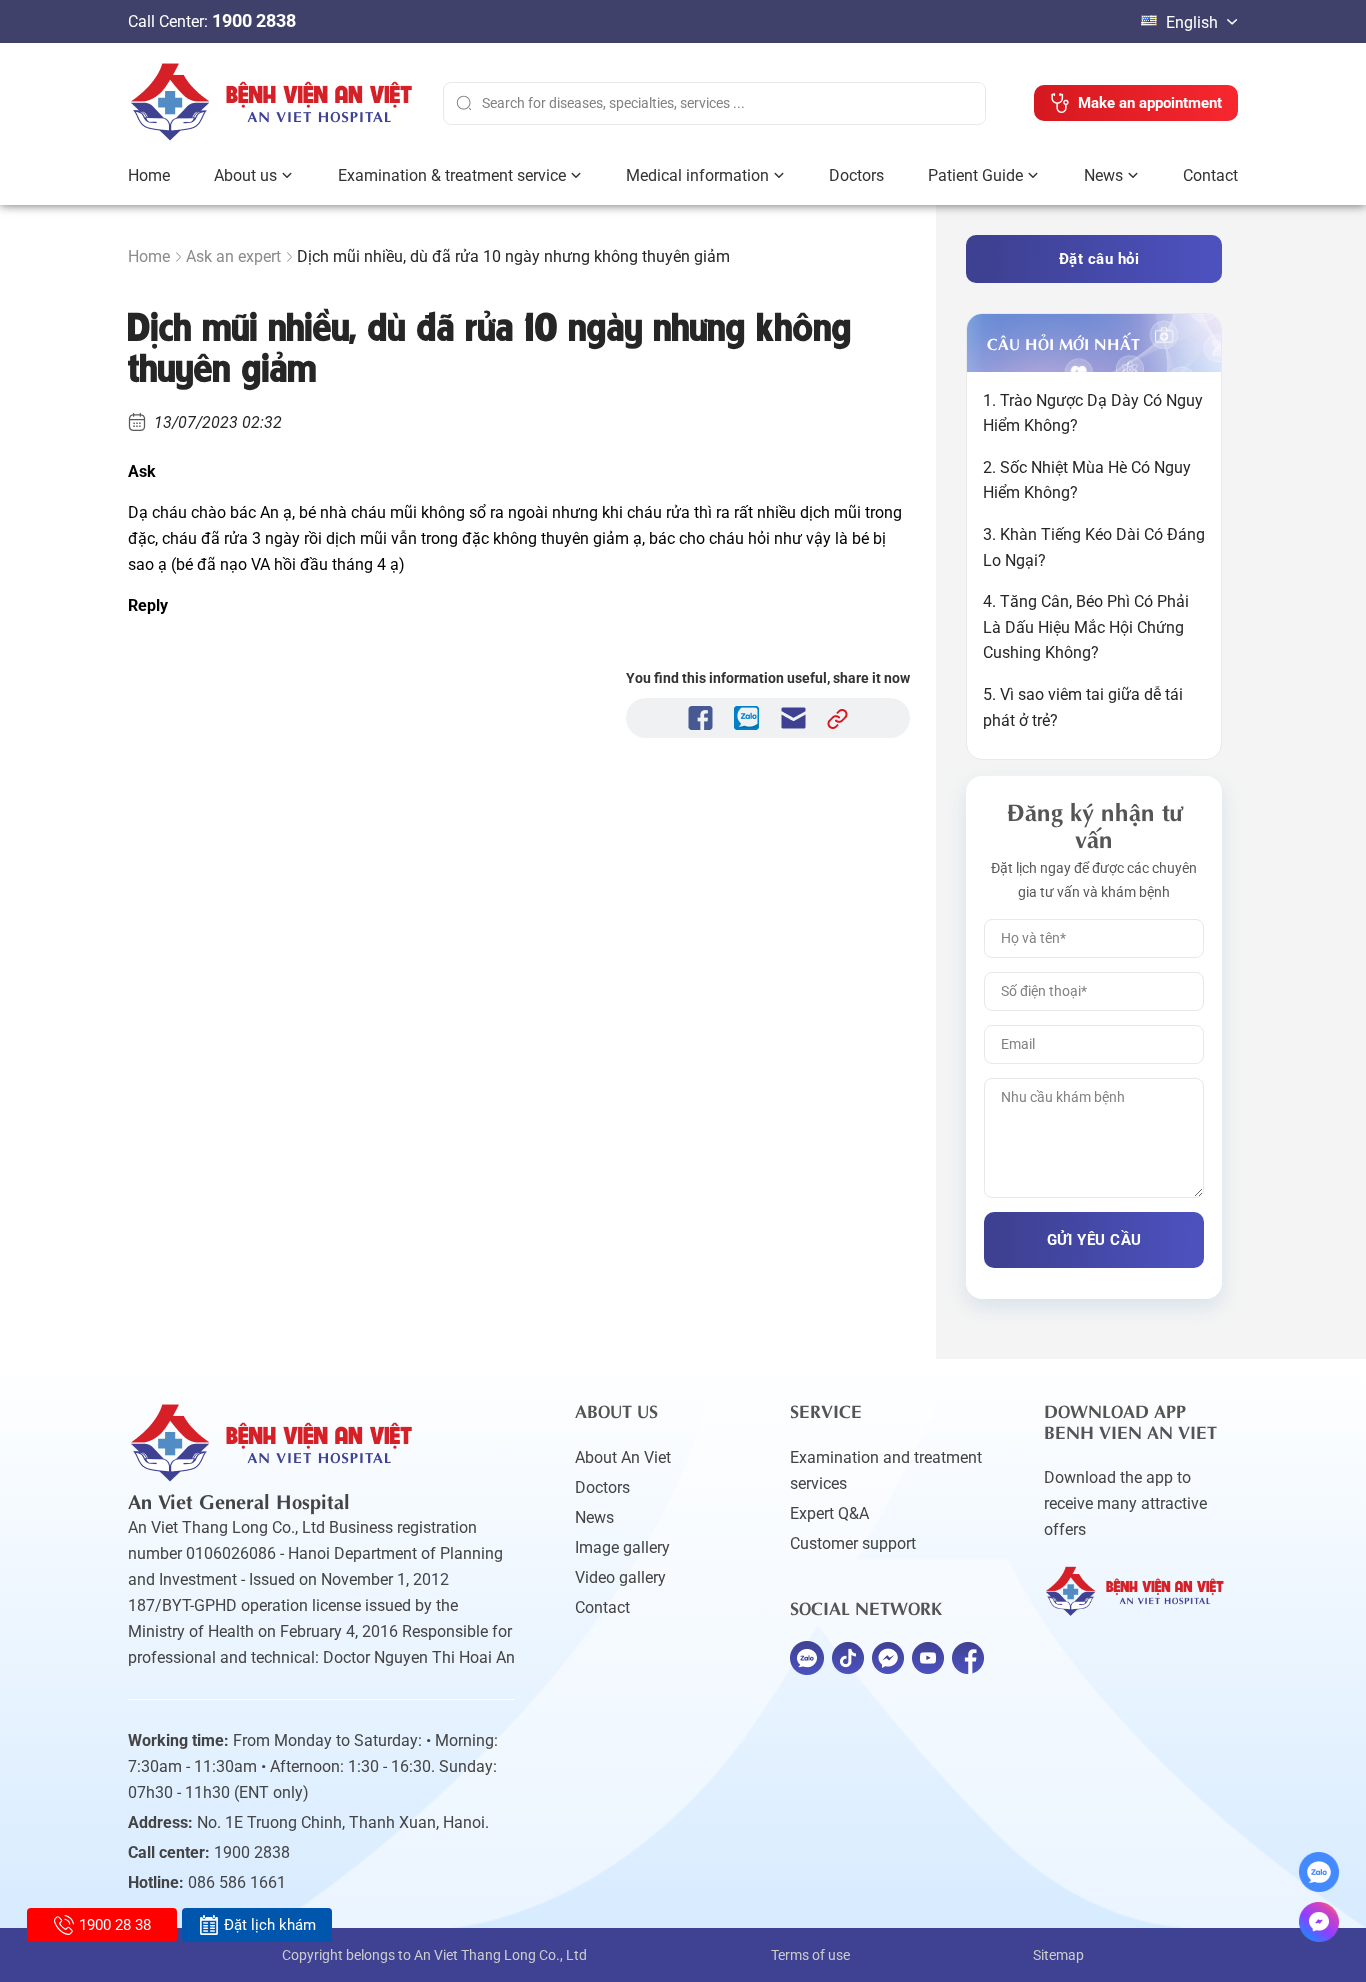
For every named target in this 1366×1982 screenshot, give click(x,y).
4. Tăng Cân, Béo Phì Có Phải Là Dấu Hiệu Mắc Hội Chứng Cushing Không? (1086, 627)
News (1103, 175)
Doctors (856, 175)
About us (245, 175)
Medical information (697, 175)
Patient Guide (975, 175)
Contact (1210, 175)
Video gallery (620, 1577)
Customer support (853, 1543)
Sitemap (1058, 1955)
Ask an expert (233, 256)
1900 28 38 (115, 1925)
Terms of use (810, 1955)
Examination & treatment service (452, 175)
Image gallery (622, 1547)
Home (149, 175)
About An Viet (623, 1457)
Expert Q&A (829, 1513)
